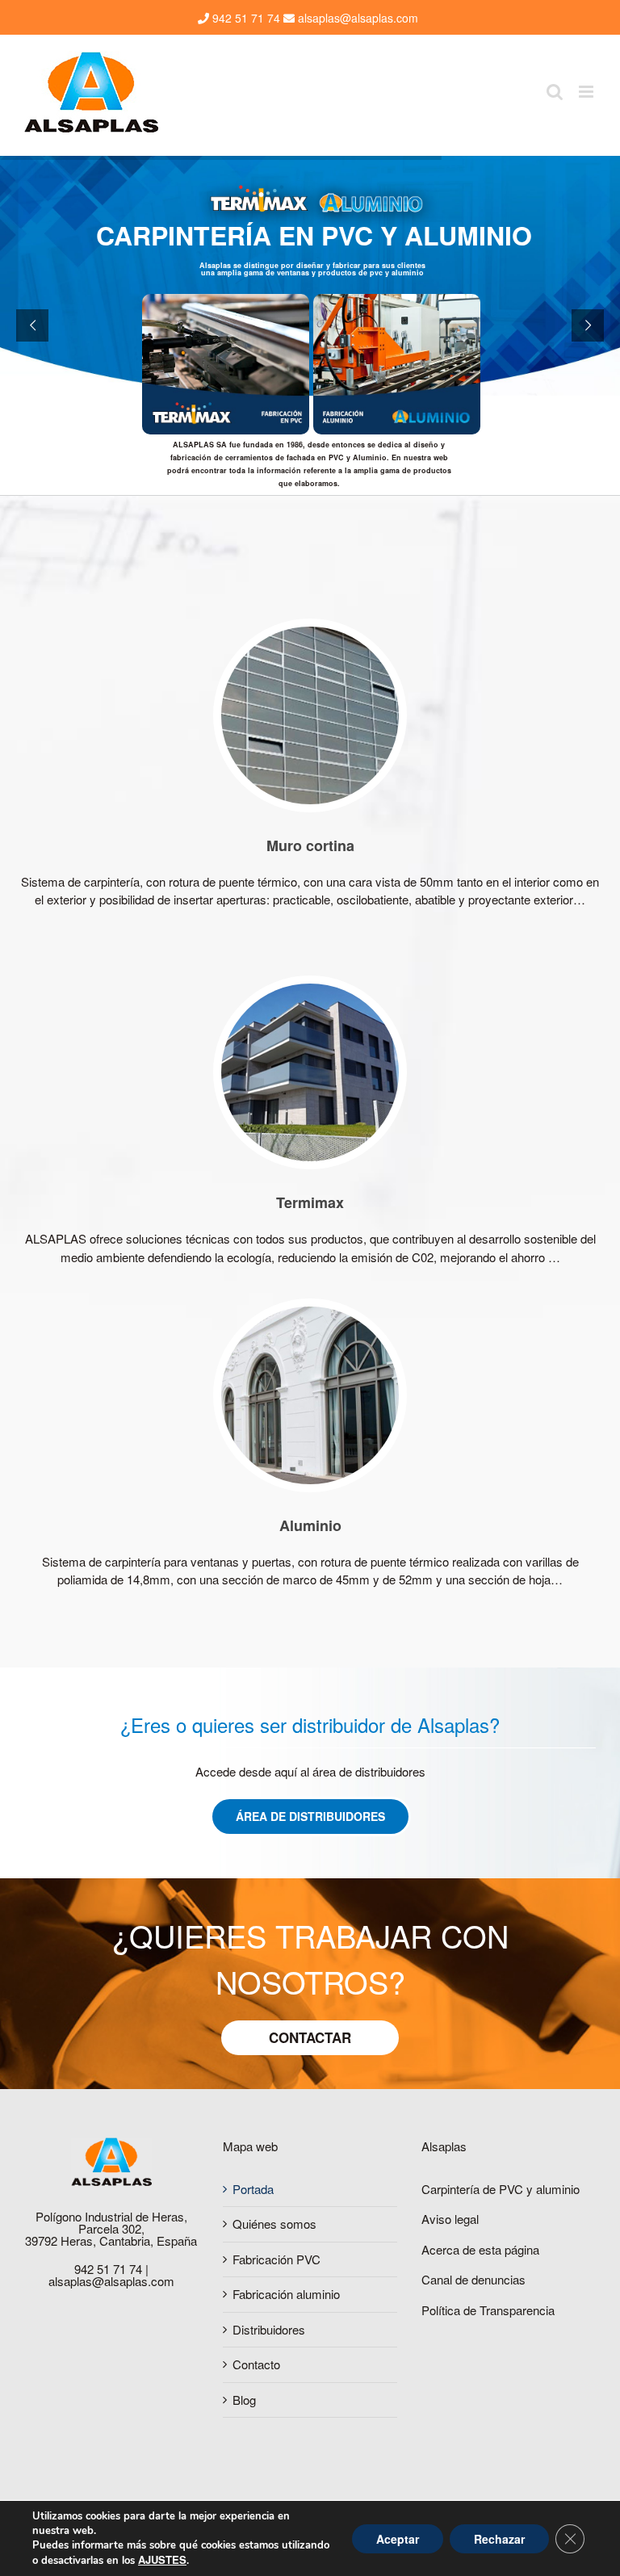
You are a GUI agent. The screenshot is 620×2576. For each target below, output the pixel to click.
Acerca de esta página (480, 2249)
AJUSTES (162, 2560)
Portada (253, 2189)
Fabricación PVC (276, 2259)
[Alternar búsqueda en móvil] (555, 92)
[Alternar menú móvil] (587, 92)
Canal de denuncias (473, 2279)
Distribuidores (269, 2329)
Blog (244, 2400)
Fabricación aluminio (286, 2294)
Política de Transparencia (488, 2310)
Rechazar (499, 2539)
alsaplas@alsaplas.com (356, 18)
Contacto (256, 2364)
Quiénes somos (274, 2224)
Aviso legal (450, 2219)
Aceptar (398, 2539)
